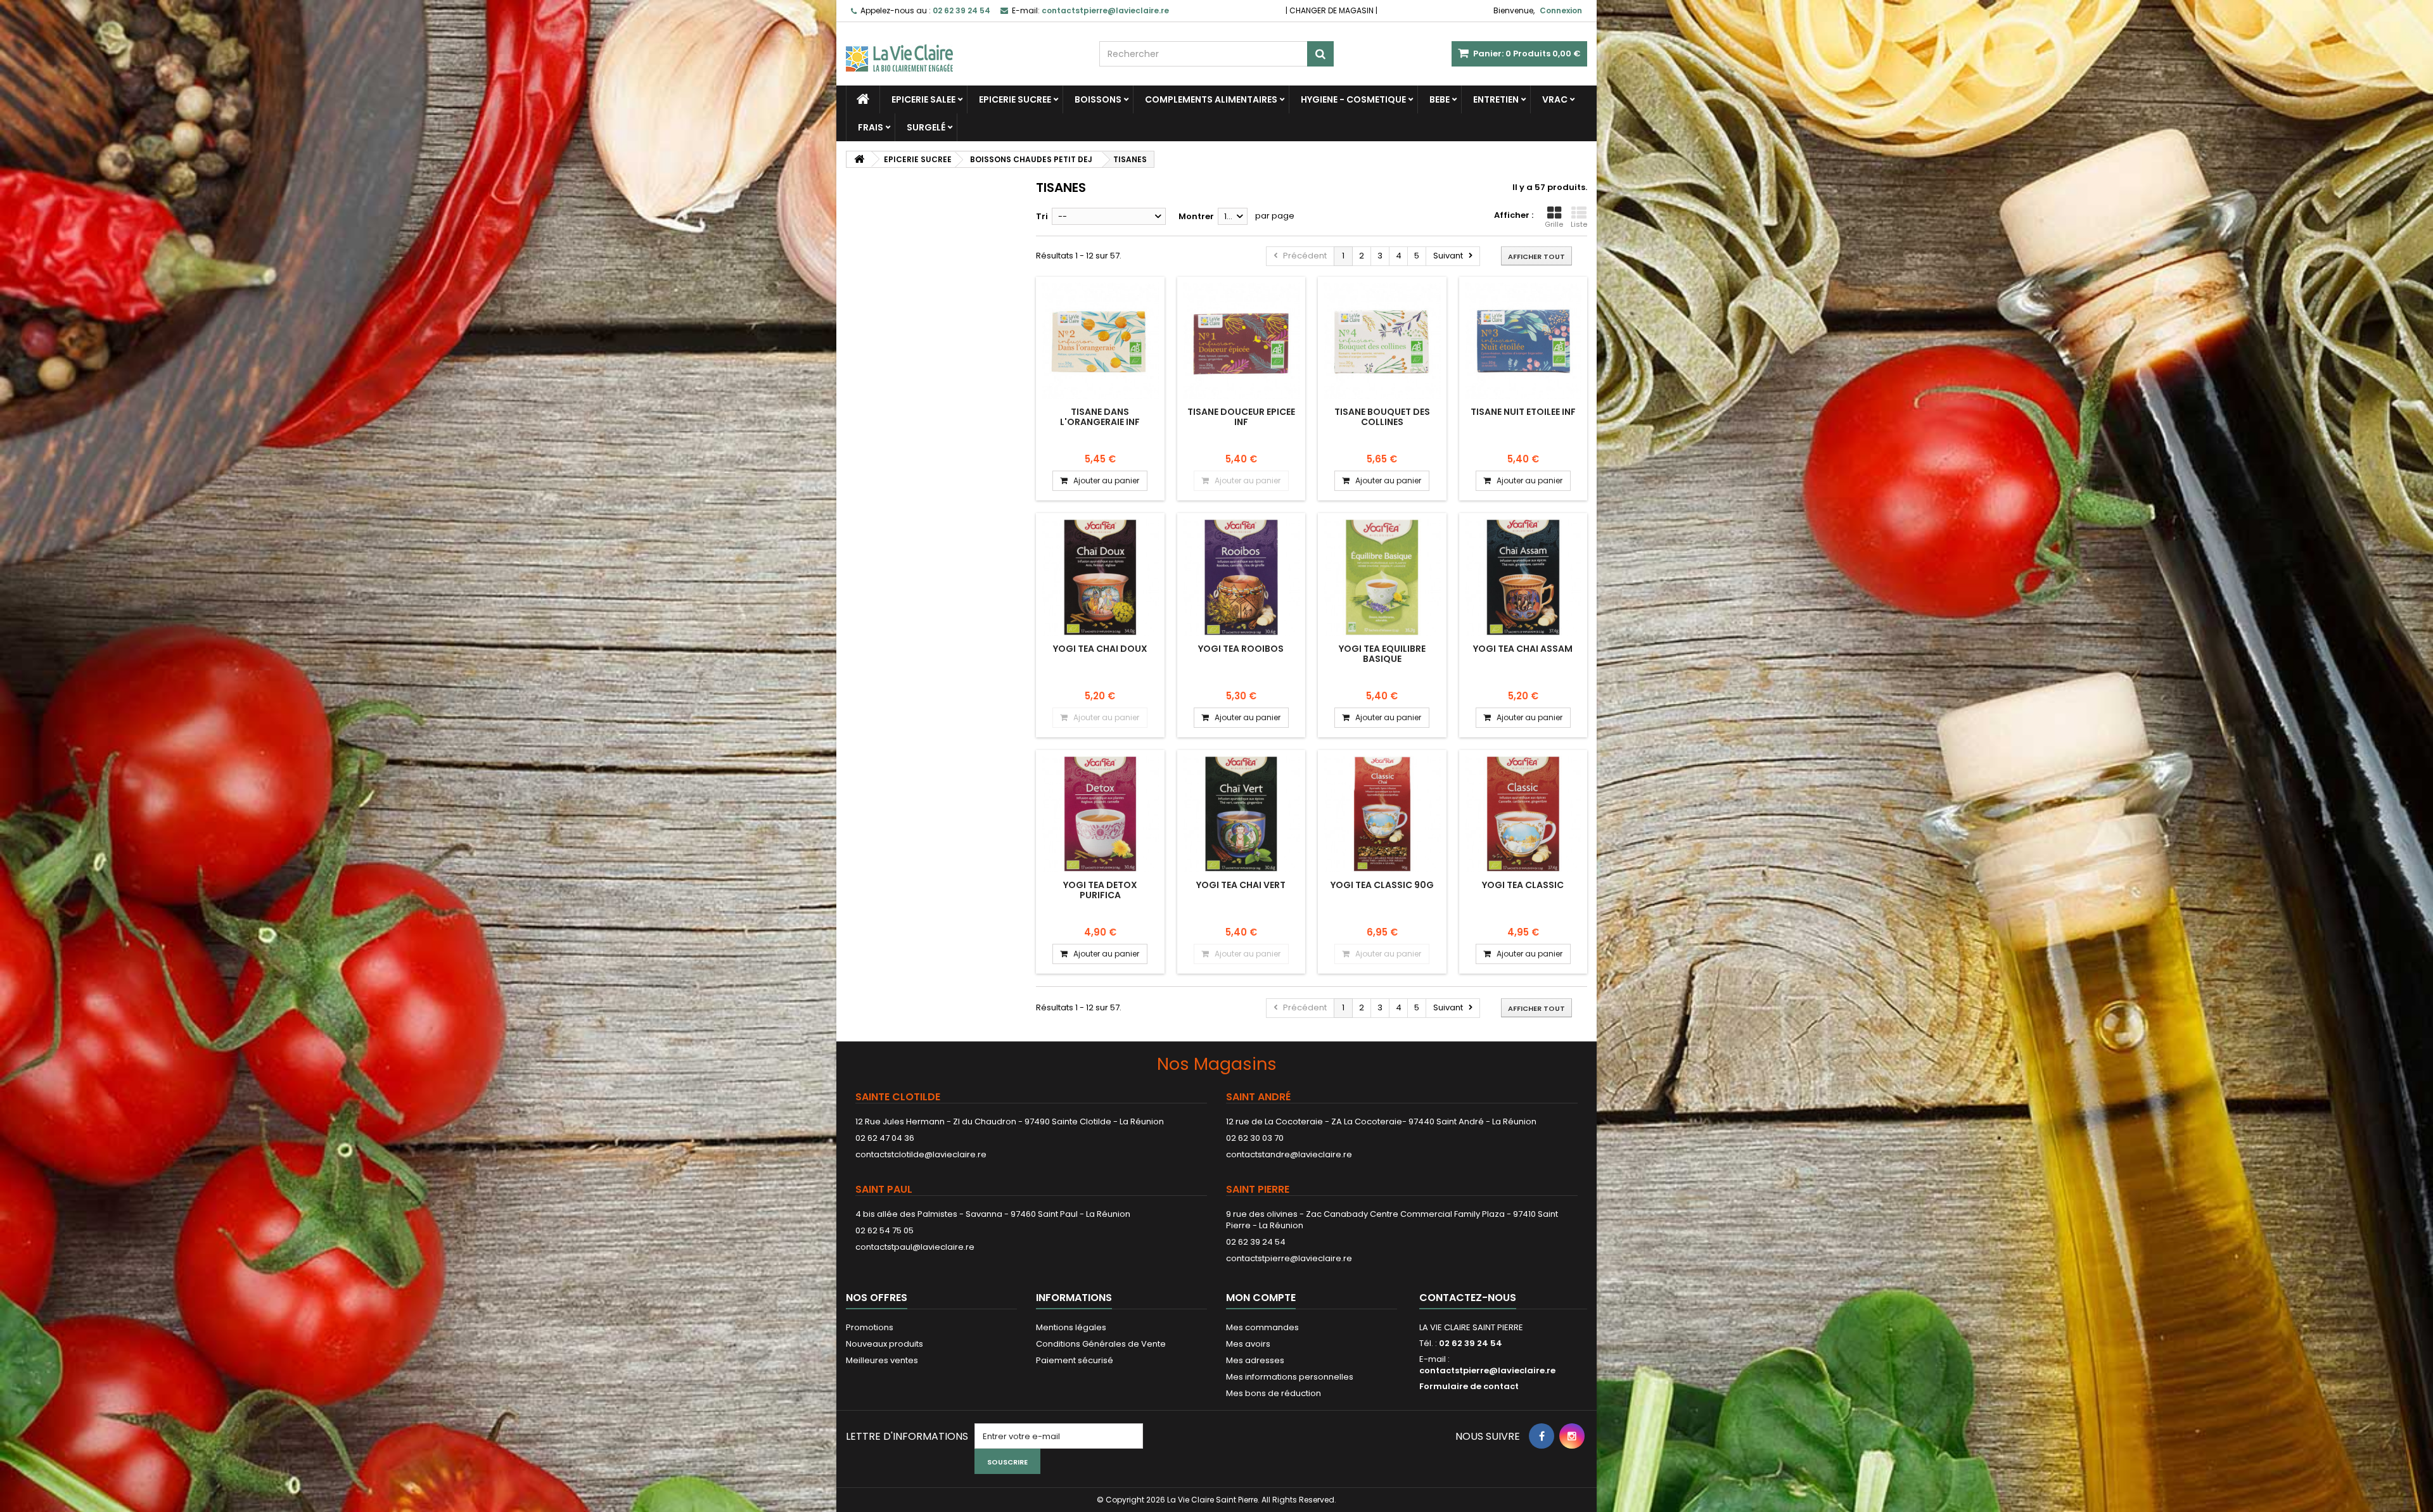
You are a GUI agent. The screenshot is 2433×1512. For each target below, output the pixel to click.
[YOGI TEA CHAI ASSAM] (1523, 577)
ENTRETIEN (1496, 99)
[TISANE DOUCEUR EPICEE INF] (1242, 341)
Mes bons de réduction (1274, 1393)
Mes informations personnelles (1290, 1377)
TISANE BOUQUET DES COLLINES (1382, 417)
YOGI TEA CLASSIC (1523, 885)
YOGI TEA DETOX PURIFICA (1100, 890)
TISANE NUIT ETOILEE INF (1523, 412)
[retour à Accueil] (859, 159)
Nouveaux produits (884, 1344)
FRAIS (871, 127)
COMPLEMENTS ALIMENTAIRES (1211, 99)
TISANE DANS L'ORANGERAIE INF (1100, 417)
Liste (1579, 224)
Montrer (1196, 216)
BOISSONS (1098, 99)
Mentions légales (1071, 1327)
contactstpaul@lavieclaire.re (915, 1247)
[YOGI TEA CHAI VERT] (1242, 814)
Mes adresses (1255, 1360)
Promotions (870, 1327)
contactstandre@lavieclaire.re (1289, 1154)
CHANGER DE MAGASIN (1331, 10)
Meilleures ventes (882, 1360)
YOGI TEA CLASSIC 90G (1382, 885)
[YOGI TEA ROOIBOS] (1242, 577)
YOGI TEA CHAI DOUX (1100, 649)
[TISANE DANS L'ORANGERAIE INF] (1100, 341)
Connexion (1561, 10)
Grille (1554, 224)
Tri (1042, 216)
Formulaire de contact (1469, 1386)
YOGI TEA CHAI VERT (1241, 885)
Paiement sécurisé (1075, 1360)
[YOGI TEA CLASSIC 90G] (1382, 814)
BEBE (1440, 99)
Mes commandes (1262, 1327)
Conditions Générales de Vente (1101, 1344)
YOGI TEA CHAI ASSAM (1523, 649)
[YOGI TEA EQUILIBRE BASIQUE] (1382, 577)
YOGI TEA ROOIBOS (1241, 649)
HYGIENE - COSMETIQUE (1353, 99)
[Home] (863, 99)
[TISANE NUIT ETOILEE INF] (1523, 341)
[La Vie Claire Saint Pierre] (963, 47)
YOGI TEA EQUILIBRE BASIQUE (1382, 654)
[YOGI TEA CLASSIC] (1523, 814)
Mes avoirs (1248, 1344)
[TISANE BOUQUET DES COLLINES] (1382, 341)
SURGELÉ (926, 127)
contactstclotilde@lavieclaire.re (921, 1154)
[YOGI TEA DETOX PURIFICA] (1100, 814)
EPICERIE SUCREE (1015, 99)
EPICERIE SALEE (923, 99)
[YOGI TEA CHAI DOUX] (1100, 577)
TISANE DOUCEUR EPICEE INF (1241, 417)
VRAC (1555, 99)
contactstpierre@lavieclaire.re (1289, 1258)
